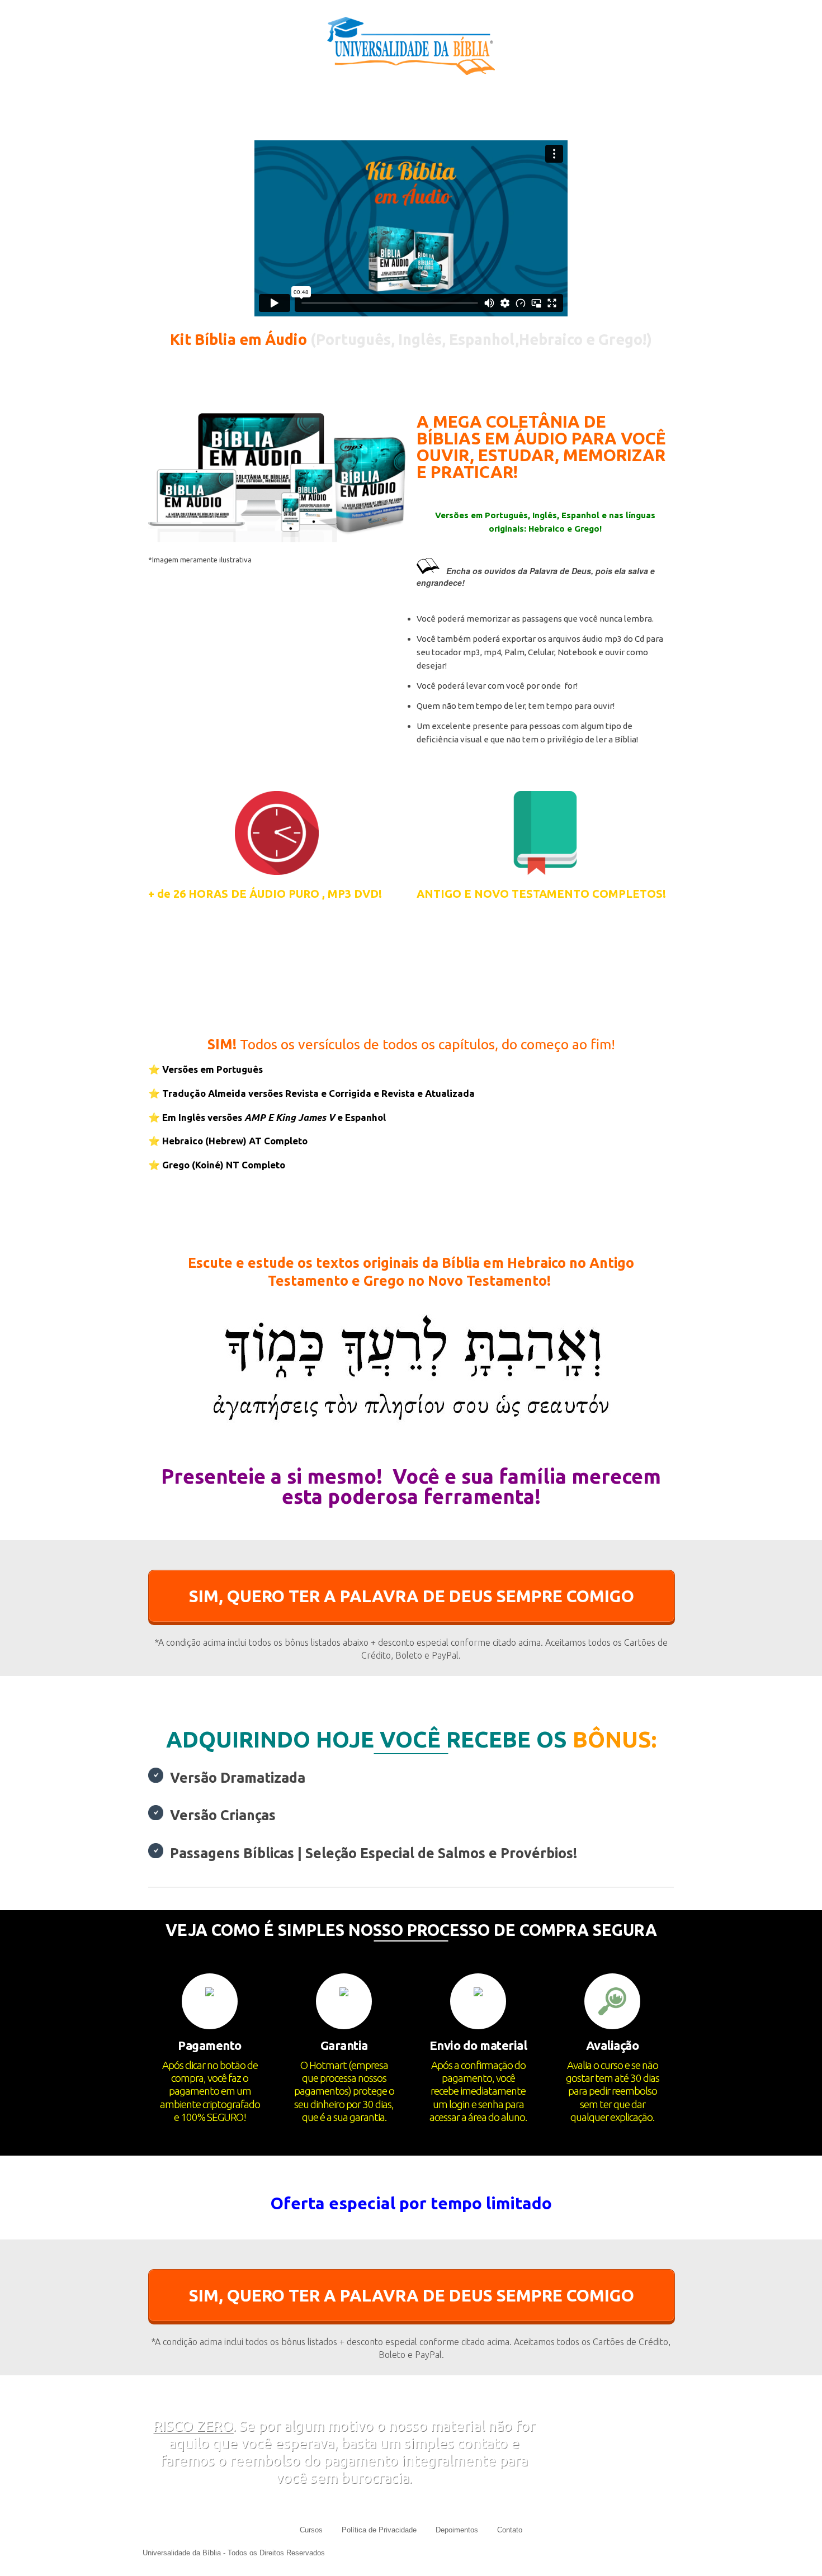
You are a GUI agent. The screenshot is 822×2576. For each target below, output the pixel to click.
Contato (510, 2530)
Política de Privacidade (379, 2530)
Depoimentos (457, 2530)
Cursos (311, 2530)
